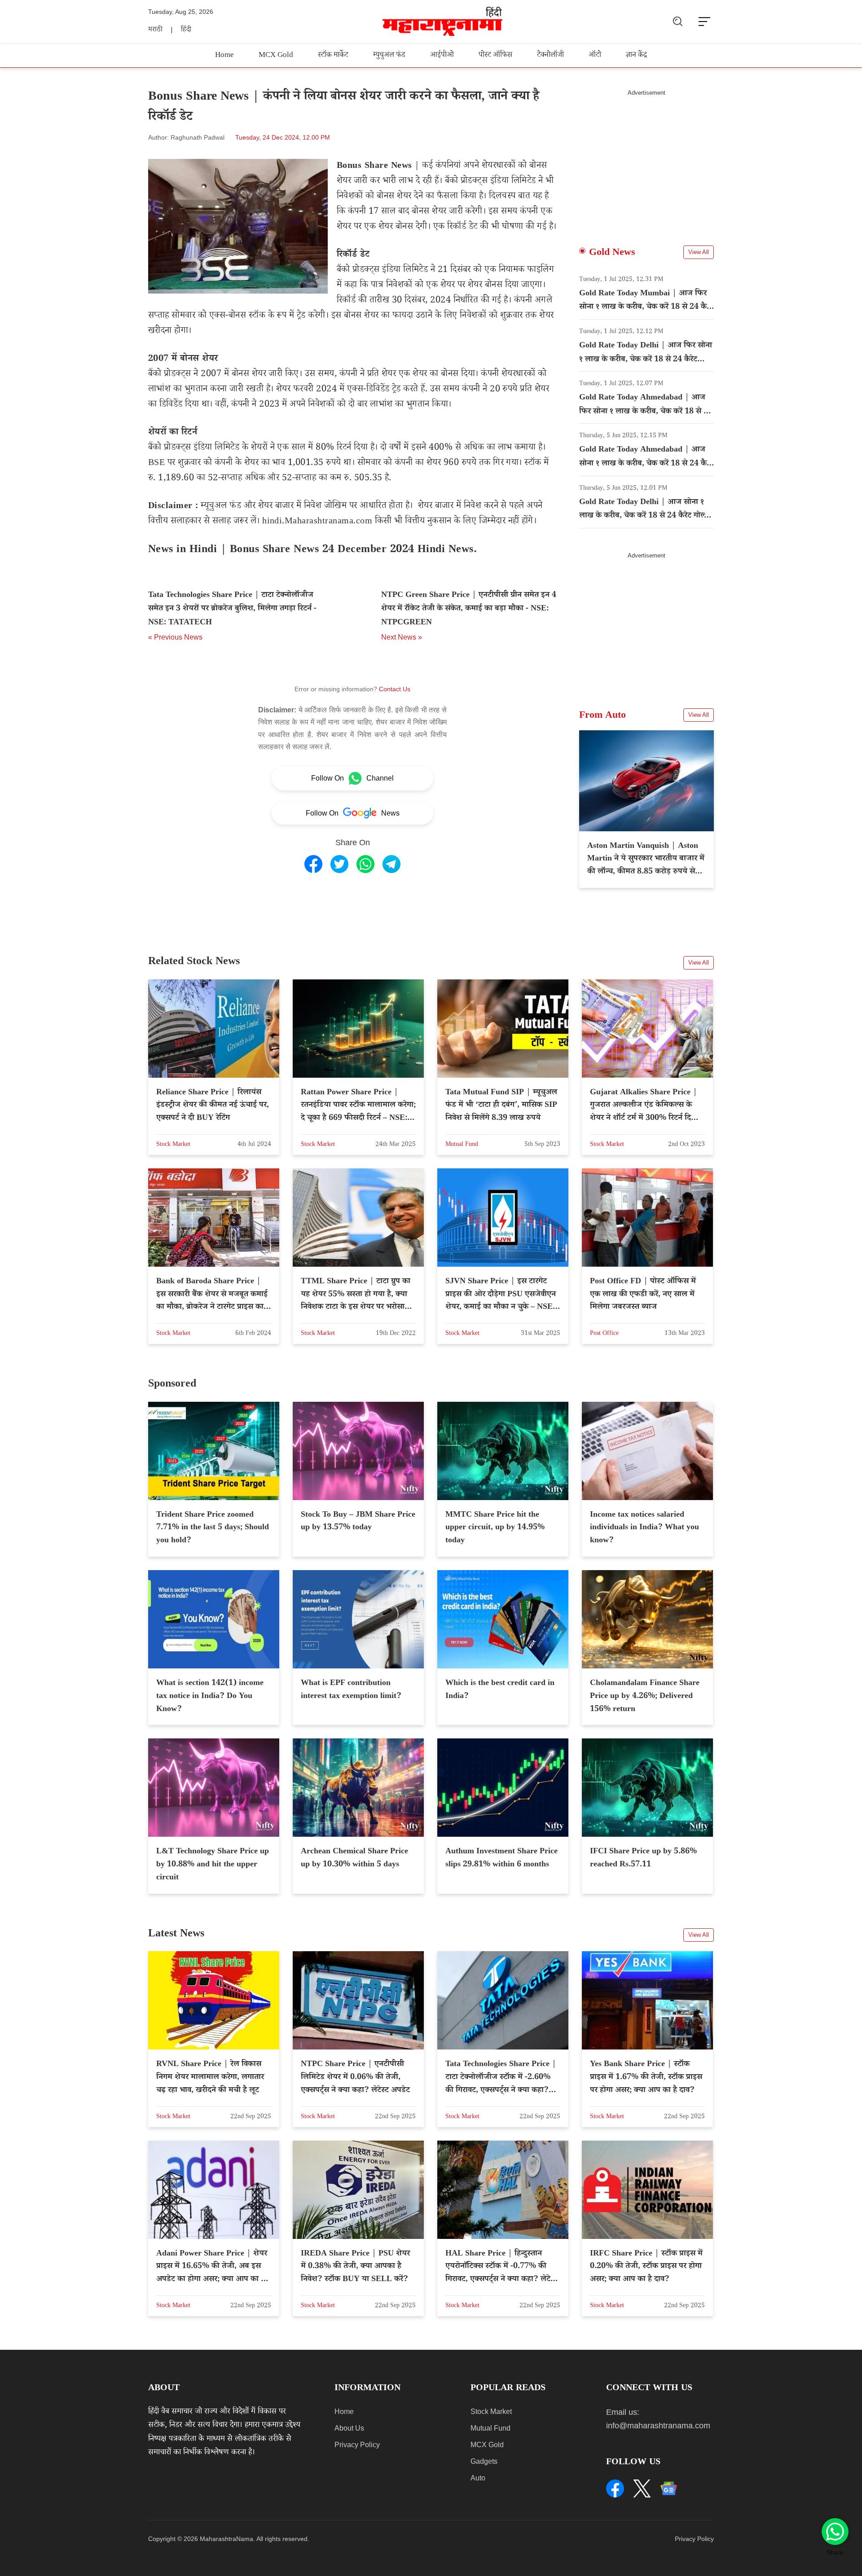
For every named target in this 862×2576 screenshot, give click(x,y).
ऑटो (595, 56)
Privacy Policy (357, 2445)
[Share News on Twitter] (339, 864)
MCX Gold (276, 56)
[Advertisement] (646, 159)
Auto (478, 2478)
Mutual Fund (490, 2428)
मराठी (155, 30)
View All (699, 252)
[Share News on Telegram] (391, 864)
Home (224, 56)
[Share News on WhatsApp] (365, 864)
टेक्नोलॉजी (550, 56)
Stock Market (491, 2411)
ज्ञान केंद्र (636, 56)
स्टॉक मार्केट (333, 56)
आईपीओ (442, 56)
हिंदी (186, 30)
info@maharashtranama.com (658, 2426)
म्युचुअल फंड (389, 56)
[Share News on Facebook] (313, 864)
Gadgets (484, 2461)
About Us (349, 2428)
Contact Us (395, 689)
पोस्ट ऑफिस (495, 56)
